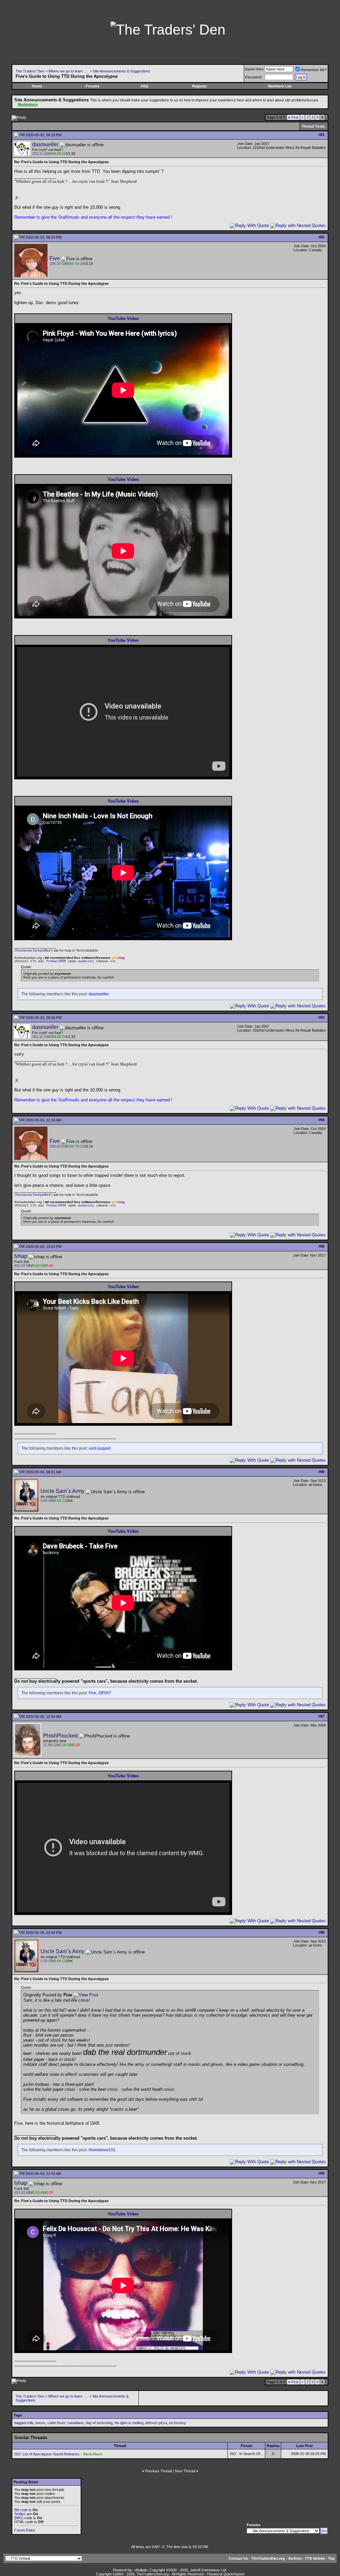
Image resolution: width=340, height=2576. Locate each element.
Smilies (20, 2514)
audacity (86, 961)
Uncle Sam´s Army (62, 1491)
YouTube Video (123, 319)
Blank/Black (93, 2454)
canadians (75, 2423)
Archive (295, 2558)
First (293, 117)
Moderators (28, 104)
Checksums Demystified (32, 950)
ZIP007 (105, 1693)
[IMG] (19, 2518)
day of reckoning (99, 2423)
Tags (18, 2415)
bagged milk (24, 2423)
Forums (92, 86)
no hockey (177, 2423)
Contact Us (238, 2558)
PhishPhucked (60, 1736)
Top (331, 2558)
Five (55, 258)
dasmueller (45, 144)
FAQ (145, 86)
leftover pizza (156, 2423)
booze (41, 2423)
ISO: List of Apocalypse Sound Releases (47, 2454)
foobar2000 (56, 961)
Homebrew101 (102, 2150)
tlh (33, 961)
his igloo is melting (129, 2423)
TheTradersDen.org (268, 2558)
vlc (113, 961)
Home (37, 86)
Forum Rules (25, 2530)
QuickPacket (234, 2574)
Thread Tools (313, 126)
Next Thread (185, 2471)
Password (253, 77)
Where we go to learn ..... (69, 71)
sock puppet (100, 1448)
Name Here (254, 69)
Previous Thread (159, 2471)
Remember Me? (314, 70)
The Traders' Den (30, 71)
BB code (21, 2510)
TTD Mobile (315, 2558)
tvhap (21, 1256)
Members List (280, 86)
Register (200, 86)
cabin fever (56, 2423)
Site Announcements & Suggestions (122, 71)
